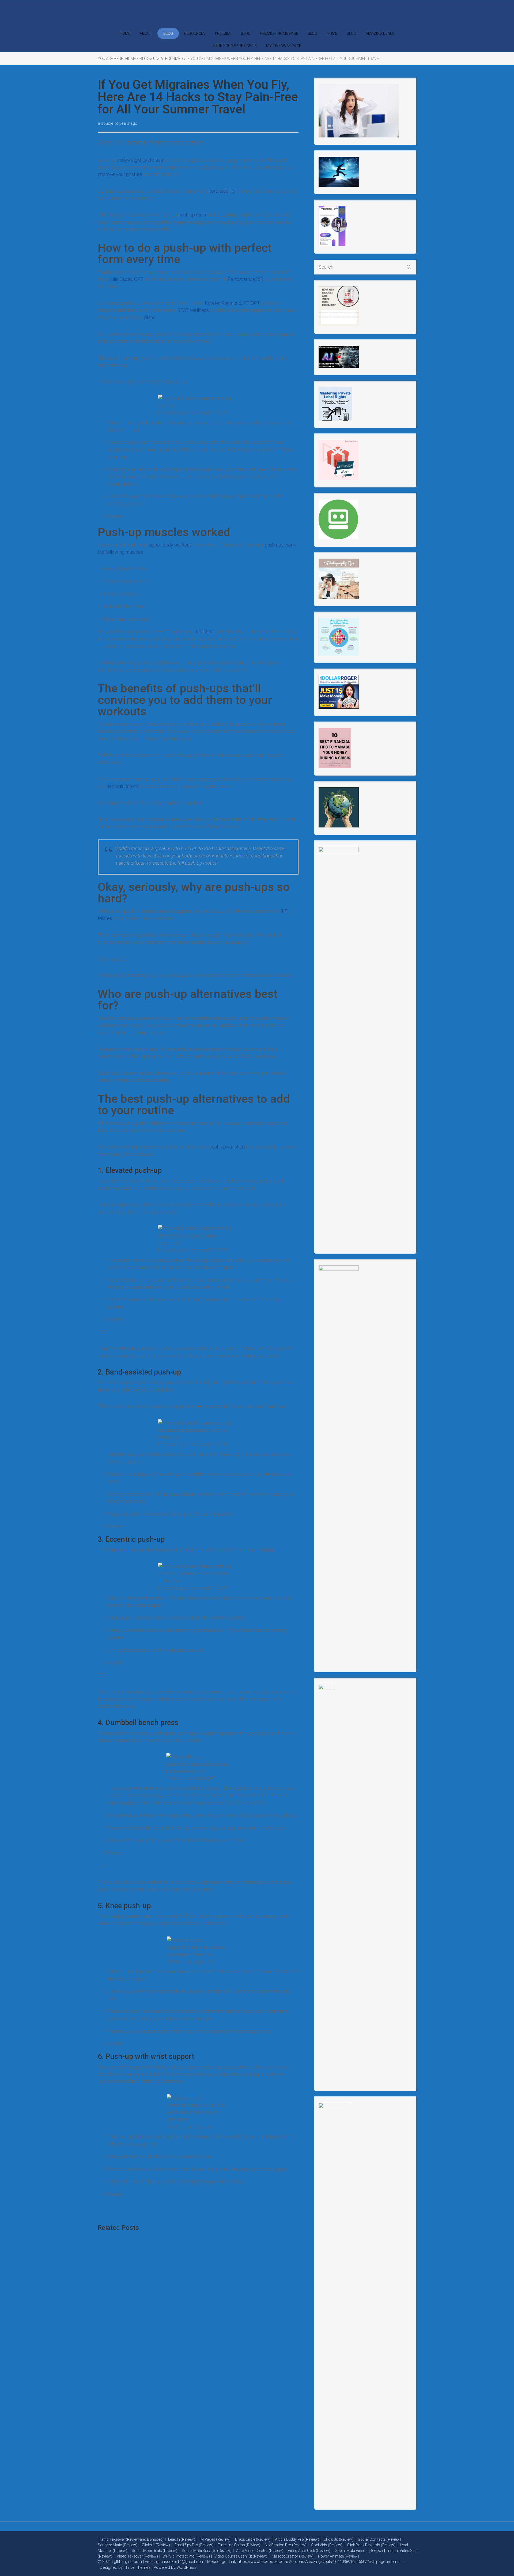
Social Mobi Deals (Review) (154, 2551)
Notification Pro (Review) (286, 2545)
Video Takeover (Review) (137, 2556)
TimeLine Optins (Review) (239, 2545)
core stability (222, 191)
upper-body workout (170, 545)
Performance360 (246, 279)
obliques (205, 631)
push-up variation (227, 1147)
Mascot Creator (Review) (293, 2556)
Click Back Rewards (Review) (371, 2545)
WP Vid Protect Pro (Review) (186, 2556)
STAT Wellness (193, 310)
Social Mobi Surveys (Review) (207, 2551)
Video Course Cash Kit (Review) (241, 2556)
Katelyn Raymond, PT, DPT (232, 303)
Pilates (105, 918)
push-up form (192, 215)
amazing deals (380, 33)
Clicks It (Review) (156, 2545)
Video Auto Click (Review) (309, 2551)
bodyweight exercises (140, 160)
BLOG (168, 33)
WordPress (186, 2567)
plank (150, 317)
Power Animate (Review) (339, 2556)
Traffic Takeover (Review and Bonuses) (131, 2539)
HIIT (283, 911)
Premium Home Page (279, 33)
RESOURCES (195, 33)
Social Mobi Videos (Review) (359, 2551)
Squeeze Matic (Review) (118, 2545)
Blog (246, 33)
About (146, 33)
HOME (125, 33)
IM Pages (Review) (215, 2539)
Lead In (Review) (182, 2539)
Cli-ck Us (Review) (339, 2539)
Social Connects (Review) (379, 2539)
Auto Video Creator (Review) (260, 2551)
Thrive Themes (137, 2567)
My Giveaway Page (284, 46)
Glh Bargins (257, 21)
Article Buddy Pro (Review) (297, 2539)
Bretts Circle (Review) (253, 2539)
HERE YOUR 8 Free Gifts (235, 46)
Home (332, 33)
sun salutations (123, 786)
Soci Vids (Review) (327, 2545)
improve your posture (120, 174)
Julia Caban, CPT (126, 279)
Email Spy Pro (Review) (194, 2545)
